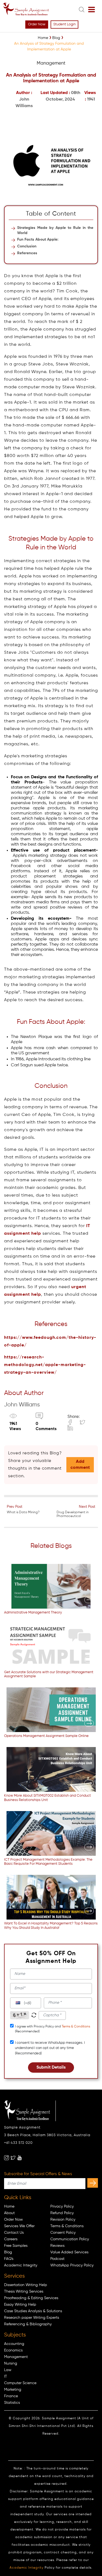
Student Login (64, 24)
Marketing (13, 2390)
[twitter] (13, 2158)
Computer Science (20, 2383)
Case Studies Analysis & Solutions (33, 2311)
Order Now (37, 24)
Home (9, 2206)
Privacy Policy (62, 2206)
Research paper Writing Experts (32, 2318)
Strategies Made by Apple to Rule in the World (55, 230)
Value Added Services (69, 2252)
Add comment (80, 1465)
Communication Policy (70, 2239)
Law (8, 2370)
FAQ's (9, 2259)
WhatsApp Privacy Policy (72, 2265)
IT (6, 2377)
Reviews (57, 2246)
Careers (11, 2239)
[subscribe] (93, 2183)
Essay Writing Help (20, 2305)
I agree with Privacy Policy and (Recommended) (52, 2029)
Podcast (57, 2259)
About (9, 2213)
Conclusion (27, 246)
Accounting (14, 2344)
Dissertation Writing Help (26, 2285)
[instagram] (7, 2158)
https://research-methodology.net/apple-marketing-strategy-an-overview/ (45, 1365)
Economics (13, 2350)
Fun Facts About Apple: (38, 240)
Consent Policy (63, 2233)
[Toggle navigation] (92, 10)
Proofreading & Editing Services (31, 2298)
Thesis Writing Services (24, 2292)
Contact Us (14, 2233)
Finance (11, 2396)
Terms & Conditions (76, 2027)
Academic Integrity (21, 2265)
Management (16, 2357)
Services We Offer (19, 2226)
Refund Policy (62, 2213)
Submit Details (51, 2068)
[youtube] (20, 2158)
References (27, 253)
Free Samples (16, 2246)
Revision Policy (63, 2220)
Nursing (11, 2363)
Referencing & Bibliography (28, 2324)
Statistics (12, 2403)
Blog (8, 2252)
